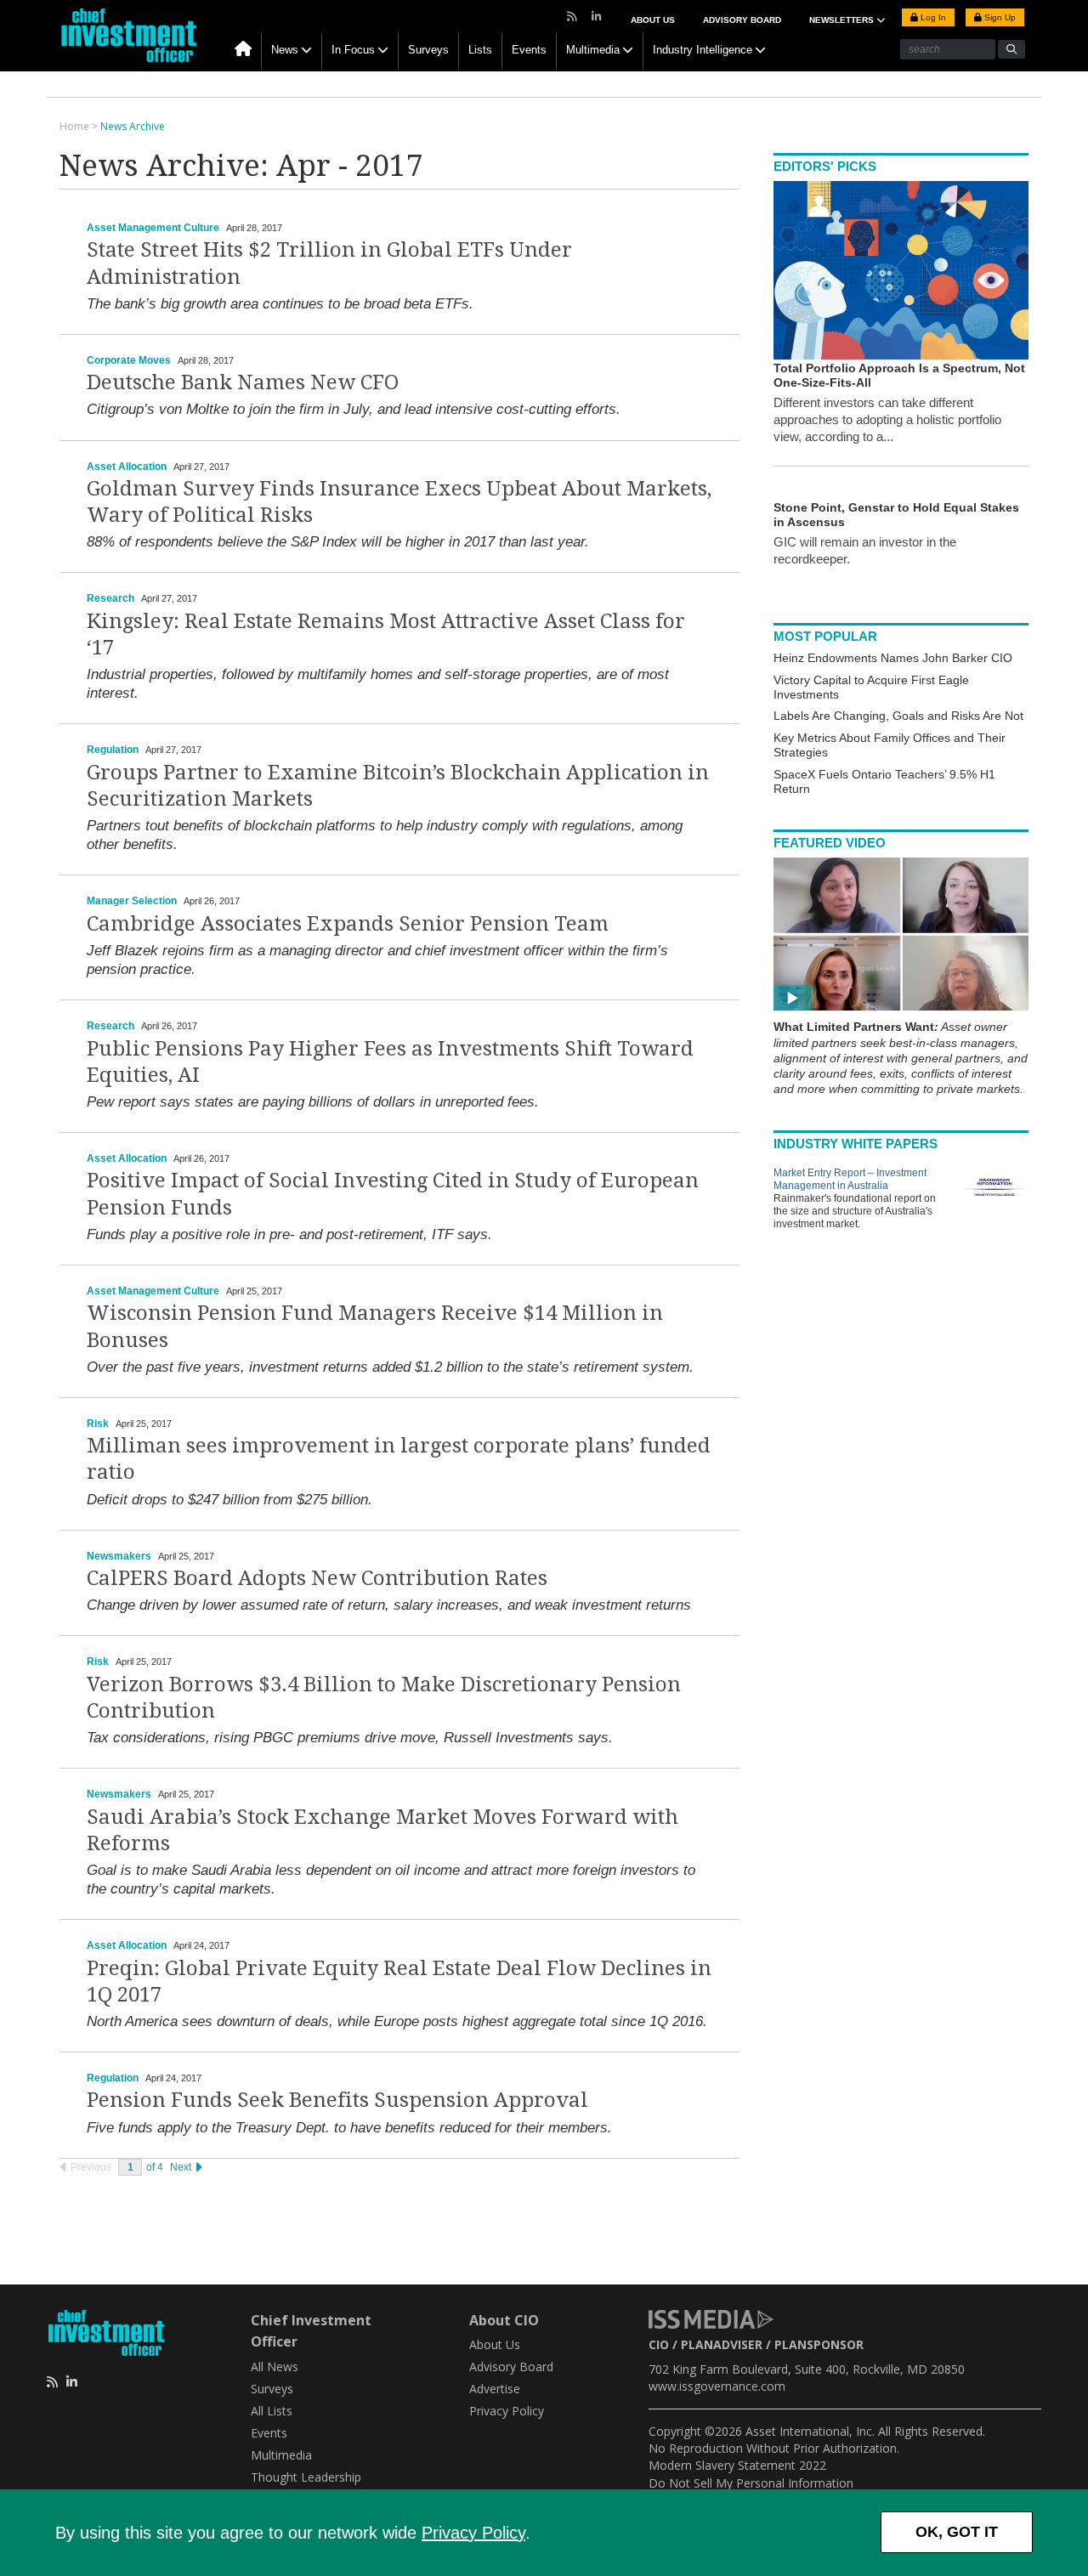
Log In (932, 17)
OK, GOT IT (957, 2532)
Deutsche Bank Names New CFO (243, 382)
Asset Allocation (127, 467)
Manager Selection (132, 901)
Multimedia (593, 50)
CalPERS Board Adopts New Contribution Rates (317, 1578)
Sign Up (999, 17)
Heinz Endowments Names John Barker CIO (893, 658)
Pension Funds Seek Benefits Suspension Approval (337, 2100)
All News (275, 2367)
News (285, 50)
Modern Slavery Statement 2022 (737, 2465)
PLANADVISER (722, 2344)
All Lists (272, 2411)
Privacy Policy (473, 2533)
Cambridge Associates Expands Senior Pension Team (348, 924)
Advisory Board (742, 20)
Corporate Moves (129, 360)
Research (110, 598)
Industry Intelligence (703, 50)
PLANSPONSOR (819, 2344)
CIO (659, 2344)
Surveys (428, 50)
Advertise (495, 2389)
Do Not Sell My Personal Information (751, 2483)
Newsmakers (119, 1556)
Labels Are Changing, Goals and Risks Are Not (898, 716)
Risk (98, 1424)
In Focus (353, 50)
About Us (653, 20)
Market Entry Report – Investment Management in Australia (850, 1179)
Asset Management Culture (153, 228)
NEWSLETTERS (843, 20)
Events (529, 50)
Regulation (113, 750)
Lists (480, 50)
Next (182, 2167)
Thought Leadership (306, 2477)
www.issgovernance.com (717, 2386)
